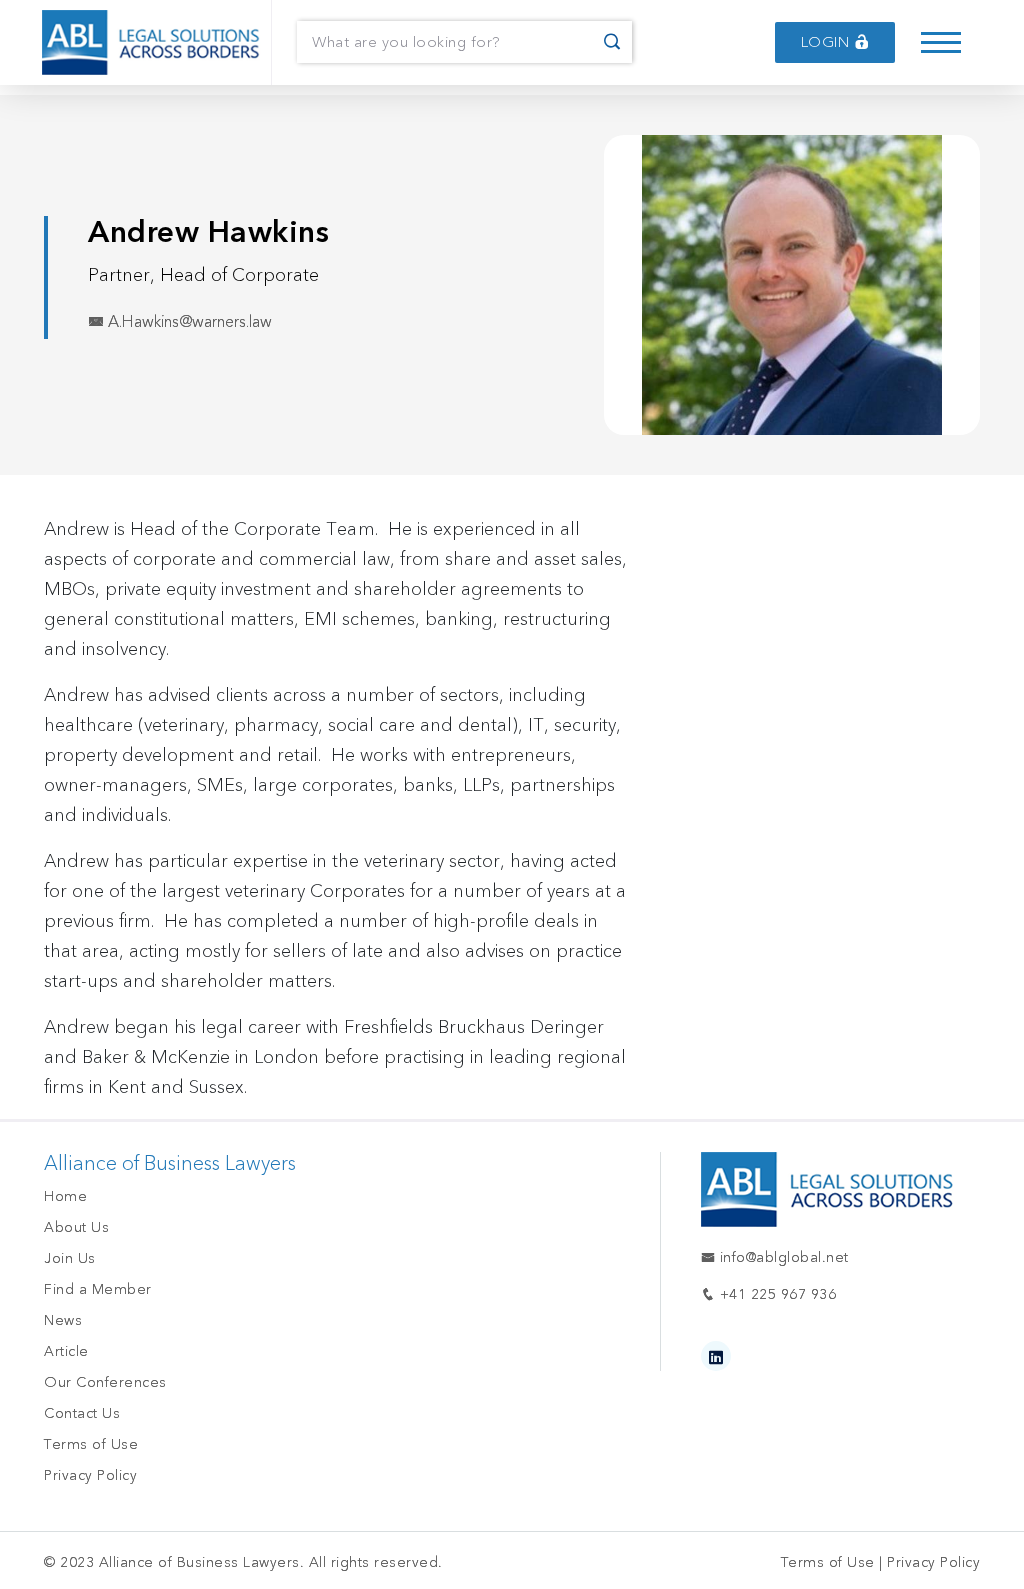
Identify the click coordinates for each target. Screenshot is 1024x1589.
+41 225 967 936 (775, 1294)
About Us (76, 1227)
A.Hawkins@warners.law (188, 322)
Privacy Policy (90, 1475)
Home (65, 1196)
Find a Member (98, 1289)
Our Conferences (105, 1382)
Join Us (70, 1258)
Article (66, 1351)
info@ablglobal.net (782, 1257)
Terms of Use (91, 1444)
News (63, 1320)
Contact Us (82, 1413)
